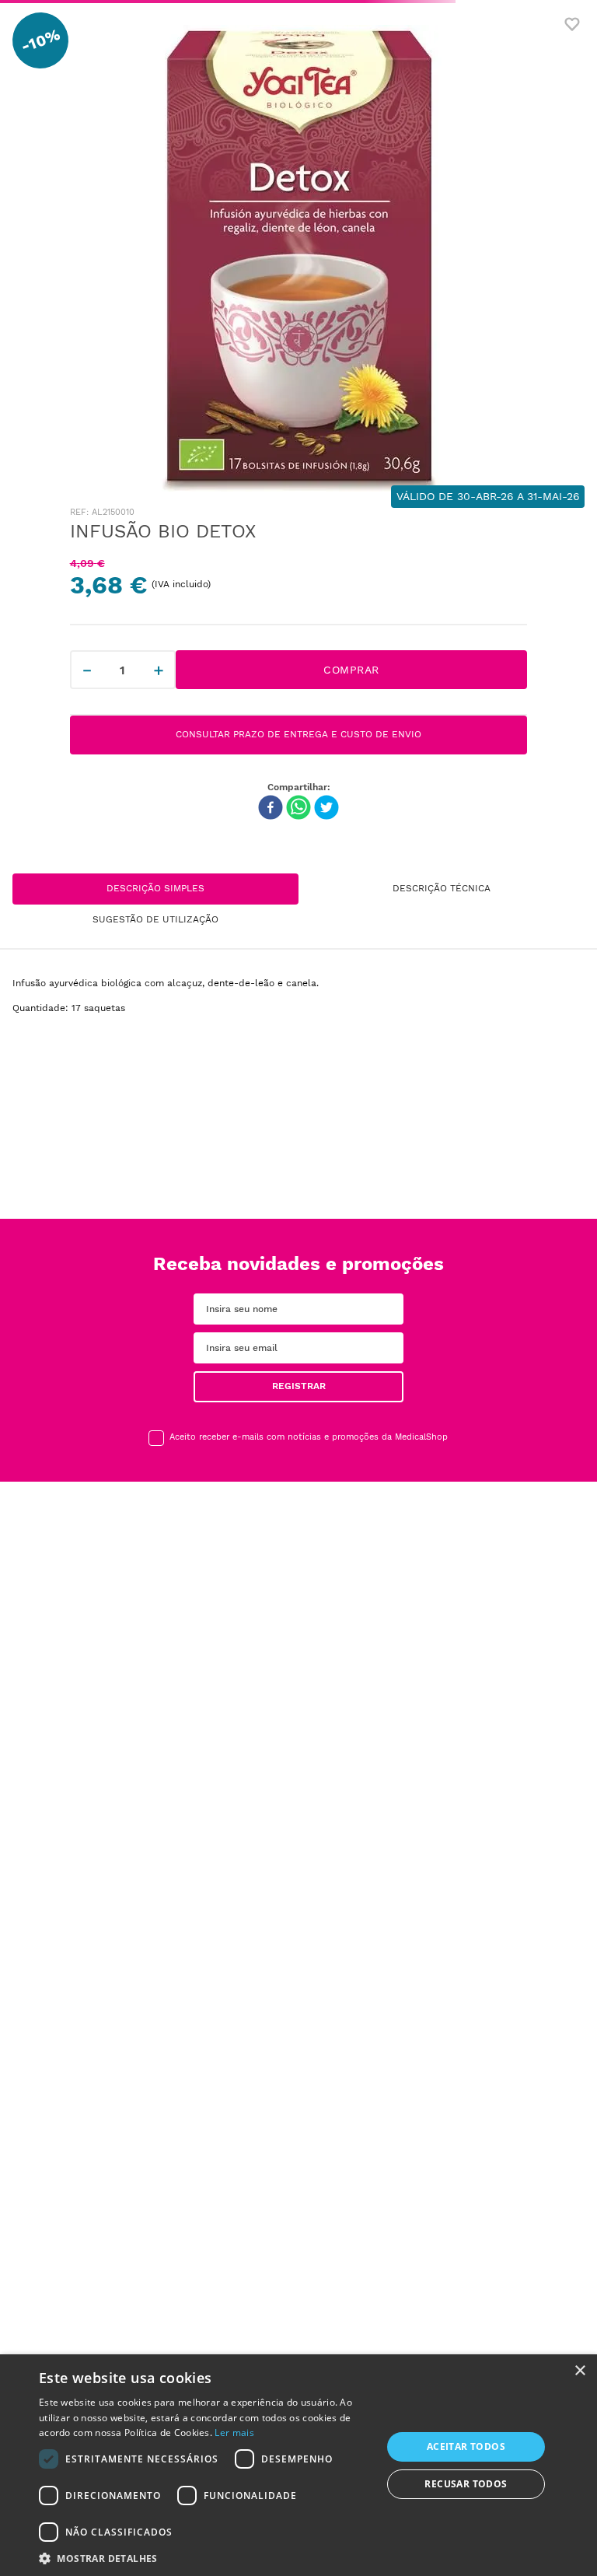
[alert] (298, 2465)
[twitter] (326, 809)
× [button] (580, 2371)
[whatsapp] (298, 809)
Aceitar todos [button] (466, 2446)
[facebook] (271, 809)
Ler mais (234, 2432)
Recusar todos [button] (466, 2484)
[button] (205, 2557)
